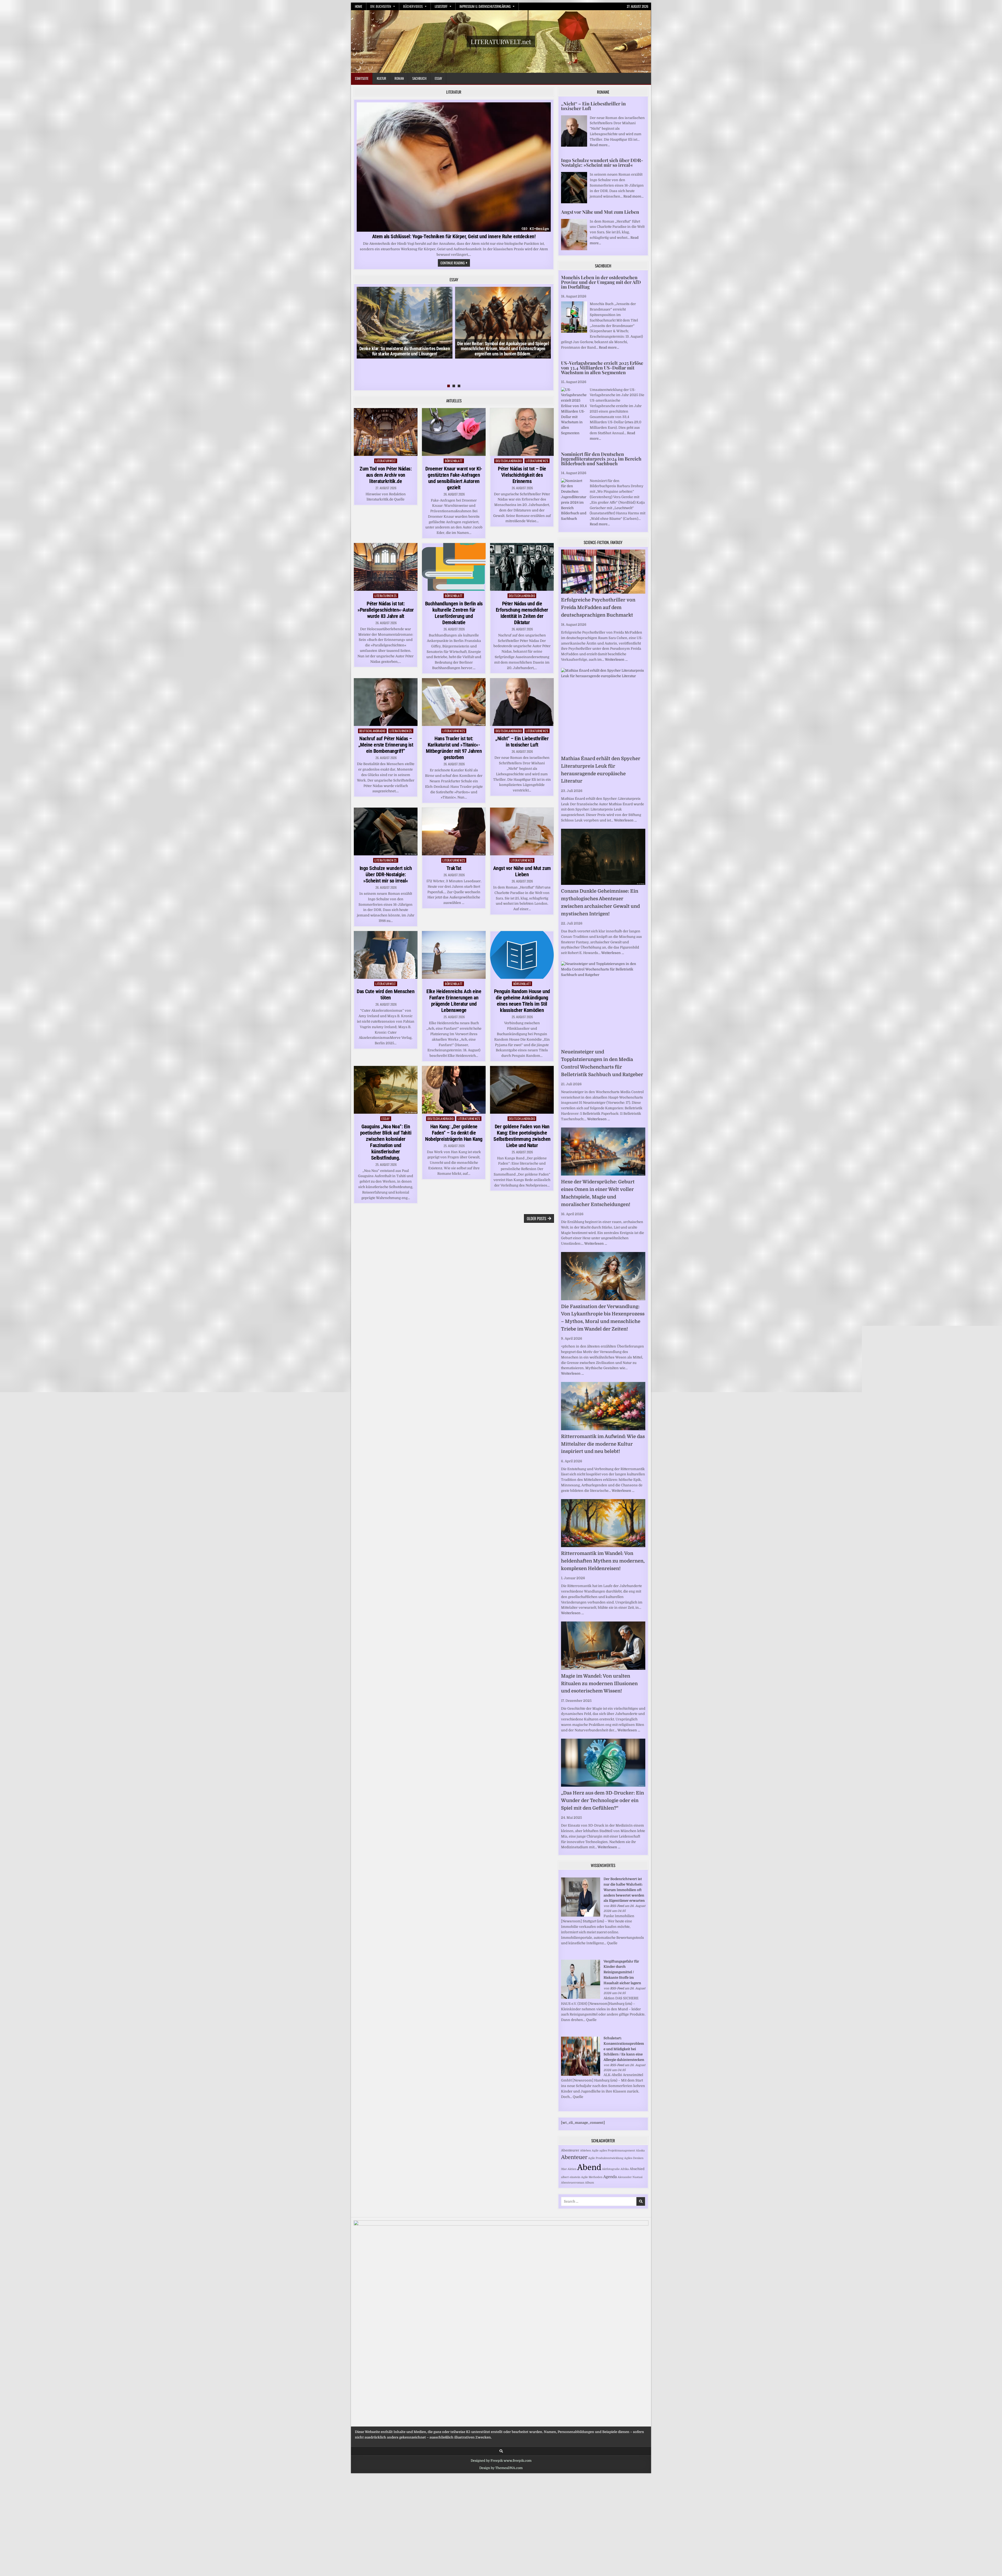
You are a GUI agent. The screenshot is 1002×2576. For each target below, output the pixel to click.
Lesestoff (441, 6)
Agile (595, 2151)
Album (589, 2183)
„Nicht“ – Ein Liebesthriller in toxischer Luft (522, 742)
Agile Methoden (592, 2177)
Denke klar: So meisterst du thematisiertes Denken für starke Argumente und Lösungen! (405, 351)
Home (359, 6)
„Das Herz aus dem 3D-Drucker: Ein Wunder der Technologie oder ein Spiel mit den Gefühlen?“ (603, 1800)
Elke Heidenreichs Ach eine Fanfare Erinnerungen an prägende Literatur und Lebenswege (454, 1001)
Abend (589, 2167)
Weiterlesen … (616, 660)
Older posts (536, 1218)
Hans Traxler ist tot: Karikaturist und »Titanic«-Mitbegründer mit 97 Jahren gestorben (454, 748)
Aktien (572, 2169)
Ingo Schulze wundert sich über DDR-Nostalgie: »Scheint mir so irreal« (386, 874)
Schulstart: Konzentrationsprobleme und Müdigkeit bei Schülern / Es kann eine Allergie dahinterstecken (624, 2049)
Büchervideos (413, 6)
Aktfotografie (611, 2169)
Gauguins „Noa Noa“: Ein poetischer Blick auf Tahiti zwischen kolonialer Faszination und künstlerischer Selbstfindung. (386, 1142)
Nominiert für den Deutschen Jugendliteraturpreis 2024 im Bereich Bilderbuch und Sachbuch (601, 459)
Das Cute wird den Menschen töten (386, 994)
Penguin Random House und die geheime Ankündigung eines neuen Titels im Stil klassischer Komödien (522, 1001)
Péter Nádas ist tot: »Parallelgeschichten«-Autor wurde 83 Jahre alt (386, 610)
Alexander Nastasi (630, 2177)
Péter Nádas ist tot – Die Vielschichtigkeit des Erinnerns (522, 475)
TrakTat (454, 868)
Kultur (381, 78)
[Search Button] (501, 2451)
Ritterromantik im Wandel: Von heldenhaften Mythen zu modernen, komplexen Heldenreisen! (603, 1561)
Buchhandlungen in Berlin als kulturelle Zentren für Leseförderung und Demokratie (454, 613)
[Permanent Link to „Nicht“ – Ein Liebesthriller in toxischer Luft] (522, 702)
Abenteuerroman (573, 2183)
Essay (438, 78)
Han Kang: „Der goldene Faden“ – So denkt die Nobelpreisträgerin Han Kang (454, 1133)
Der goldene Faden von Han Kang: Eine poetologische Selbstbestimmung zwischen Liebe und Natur (522, 1136)
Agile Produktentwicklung (606, 2158)
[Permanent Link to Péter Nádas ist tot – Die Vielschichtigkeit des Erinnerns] (522, 432)
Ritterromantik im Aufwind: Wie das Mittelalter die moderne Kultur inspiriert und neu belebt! (603, 1444)
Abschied (637, 2169)
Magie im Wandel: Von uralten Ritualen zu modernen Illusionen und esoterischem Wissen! (599, 1684)
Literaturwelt (386, 461)
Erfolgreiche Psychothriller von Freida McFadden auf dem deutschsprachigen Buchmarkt (598, 607)
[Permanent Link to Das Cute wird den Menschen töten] (386, 955)
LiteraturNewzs (537, 461)
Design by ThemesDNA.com (501, 2468)
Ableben (586, 2151)
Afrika (625, 2169)
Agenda (610, 2177)
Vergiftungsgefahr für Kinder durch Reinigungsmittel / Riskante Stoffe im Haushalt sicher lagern (622, 1972)
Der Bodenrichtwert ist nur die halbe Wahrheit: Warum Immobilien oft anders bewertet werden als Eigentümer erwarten (624, 1890)
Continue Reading (455, 263)
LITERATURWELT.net (501, 41)
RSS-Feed (617, 1906)
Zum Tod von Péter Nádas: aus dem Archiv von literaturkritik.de (386, 475)
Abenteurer (570, 2150)
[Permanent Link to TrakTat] (454, 831)
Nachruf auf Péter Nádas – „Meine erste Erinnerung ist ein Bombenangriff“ (386, 745)
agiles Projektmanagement (617, 2151)
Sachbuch (419, 78)
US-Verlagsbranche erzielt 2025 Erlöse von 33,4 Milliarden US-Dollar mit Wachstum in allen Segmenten (602, 368)
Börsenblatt (454, 461)
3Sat (564, 2169)
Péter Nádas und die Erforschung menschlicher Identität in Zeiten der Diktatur (522, 613)
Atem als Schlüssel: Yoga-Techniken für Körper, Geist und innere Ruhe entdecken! (454, 236)
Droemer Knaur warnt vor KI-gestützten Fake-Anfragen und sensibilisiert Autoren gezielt (454, 478)
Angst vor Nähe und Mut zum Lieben (522, 871)
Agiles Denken (634, 2158)
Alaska (640, 2151)
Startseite (362, 78)
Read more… (600, 145)
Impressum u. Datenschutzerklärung (485, 6)
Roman (399, 78)
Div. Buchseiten (381, 6)
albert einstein (571, 2177)
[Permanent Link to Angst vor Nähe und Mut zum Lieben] (522, 831)
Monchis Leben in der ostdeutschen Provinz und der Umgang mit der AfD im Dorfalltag (601, 282)
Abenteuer (574, 2157)
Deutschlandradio (509, 461)
